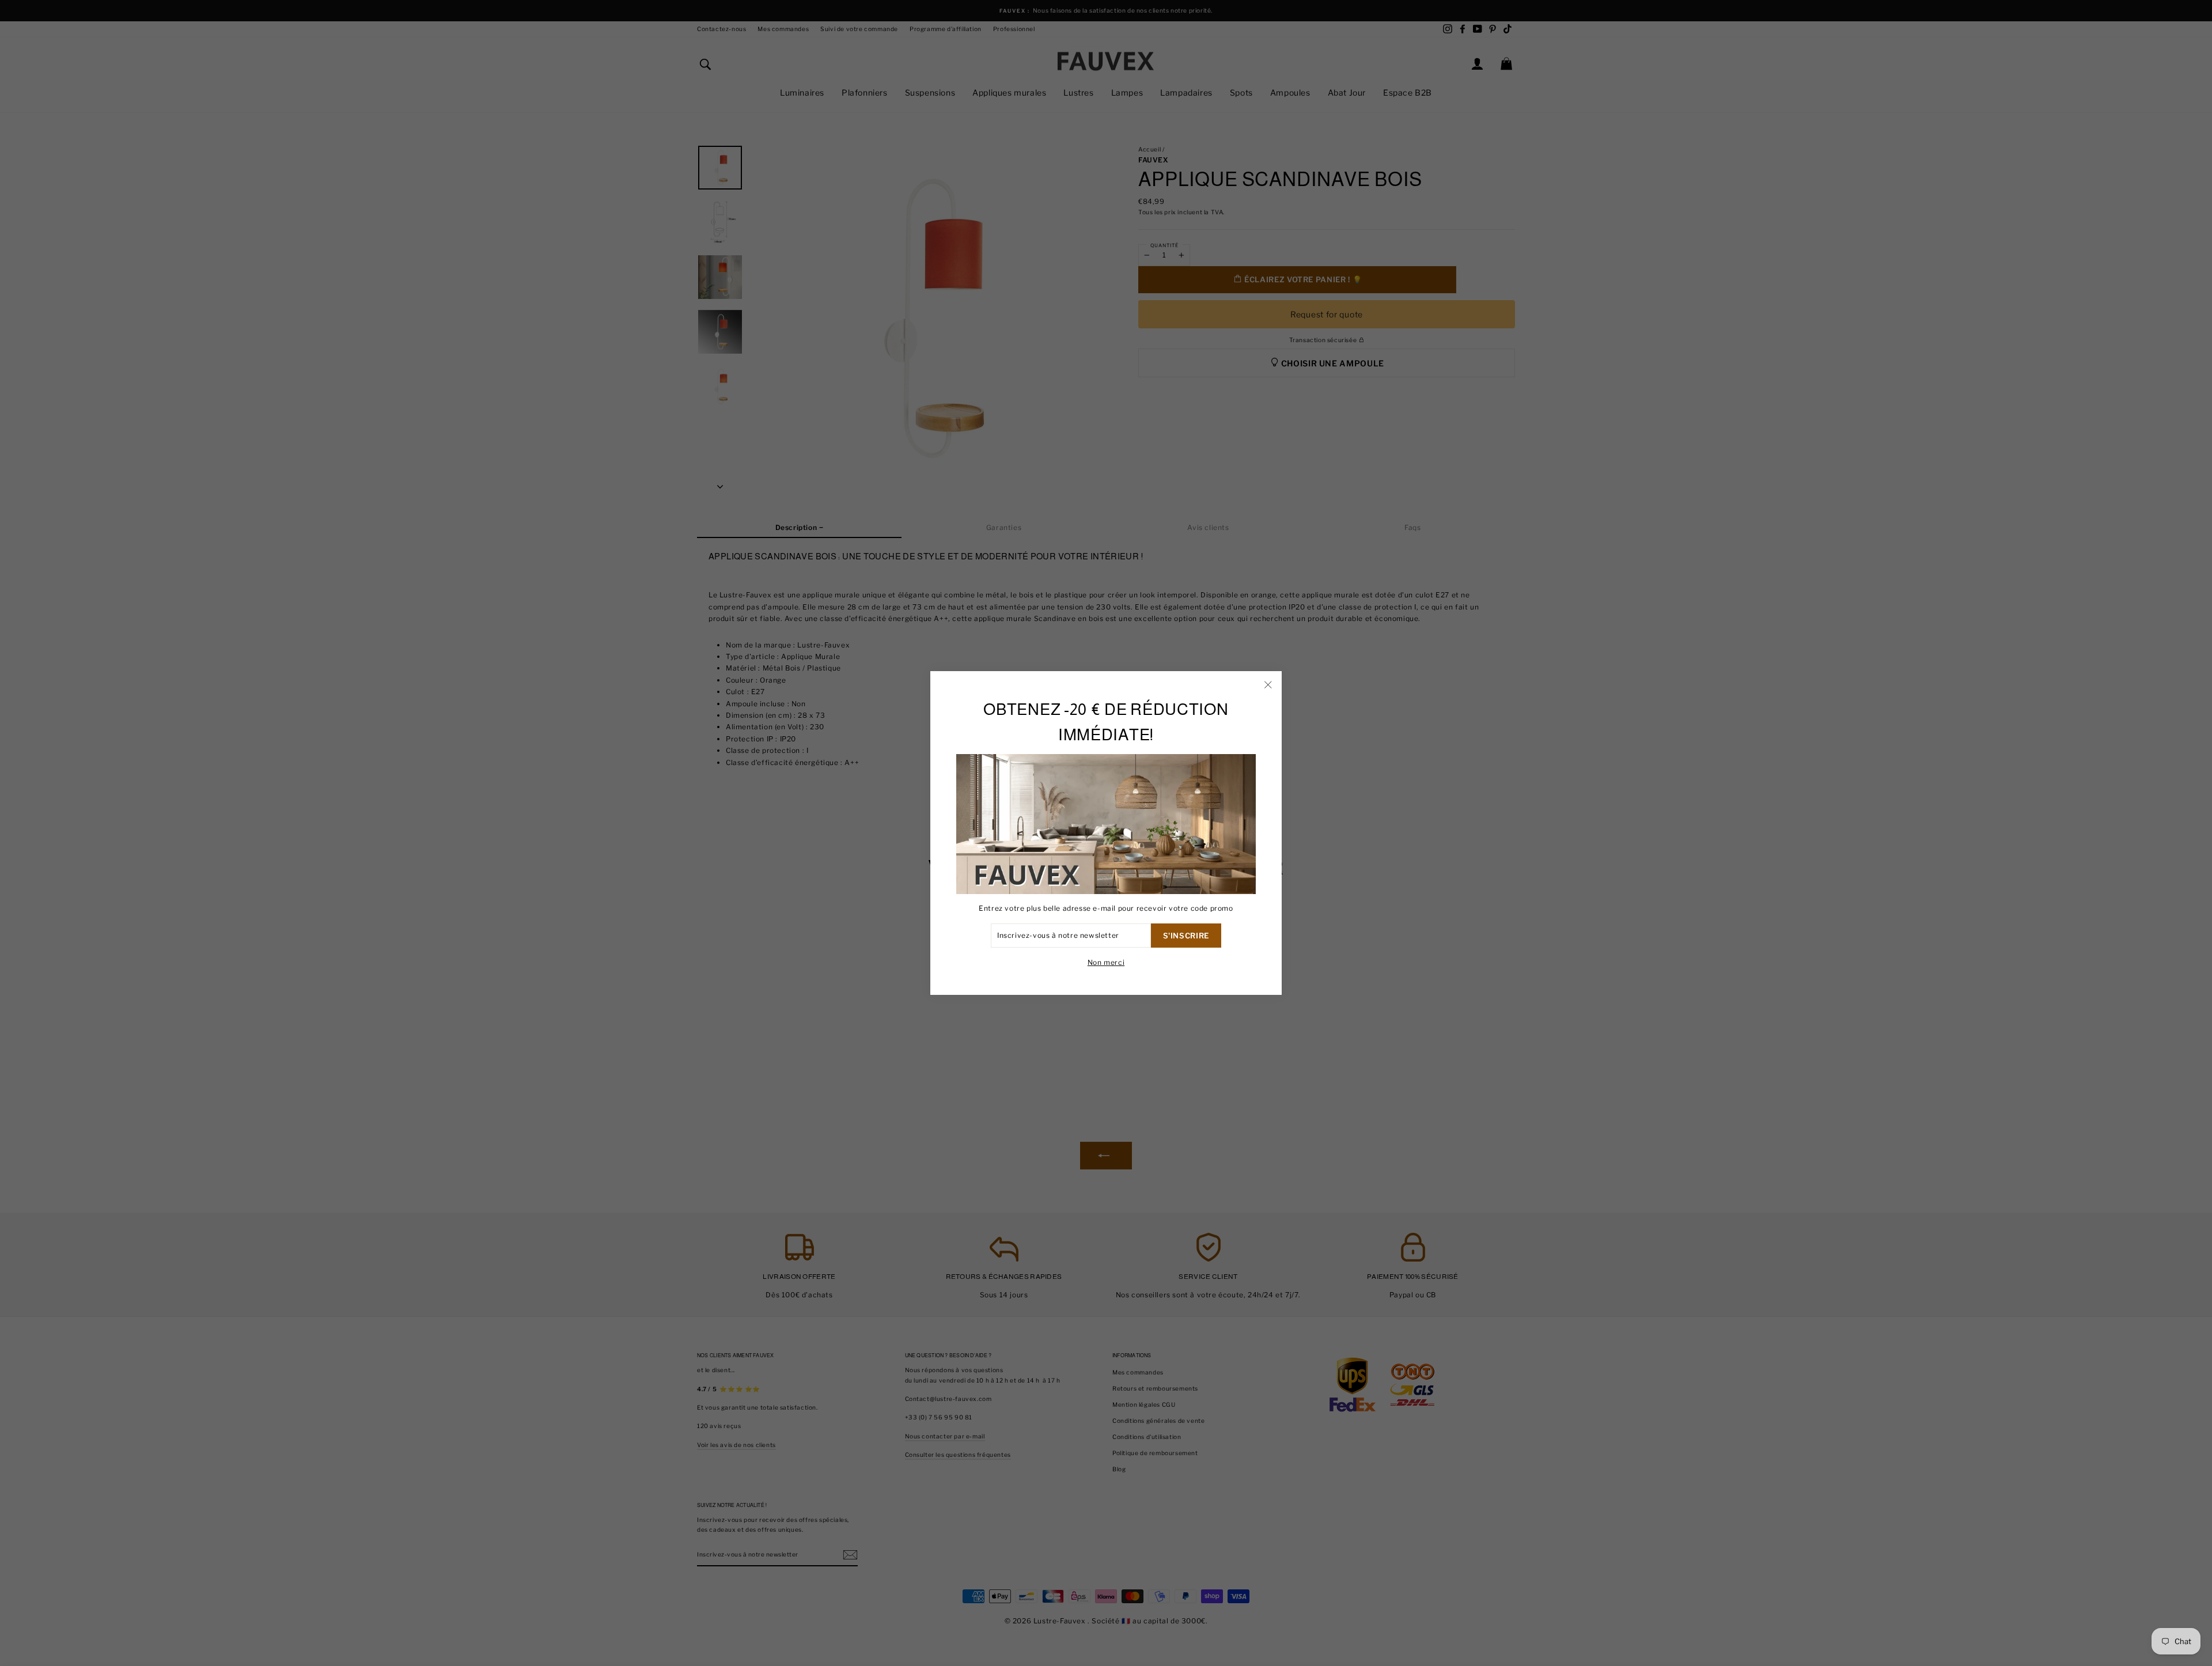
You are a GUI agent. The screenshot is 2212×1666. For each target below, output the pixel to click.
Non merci (1106, 962)
